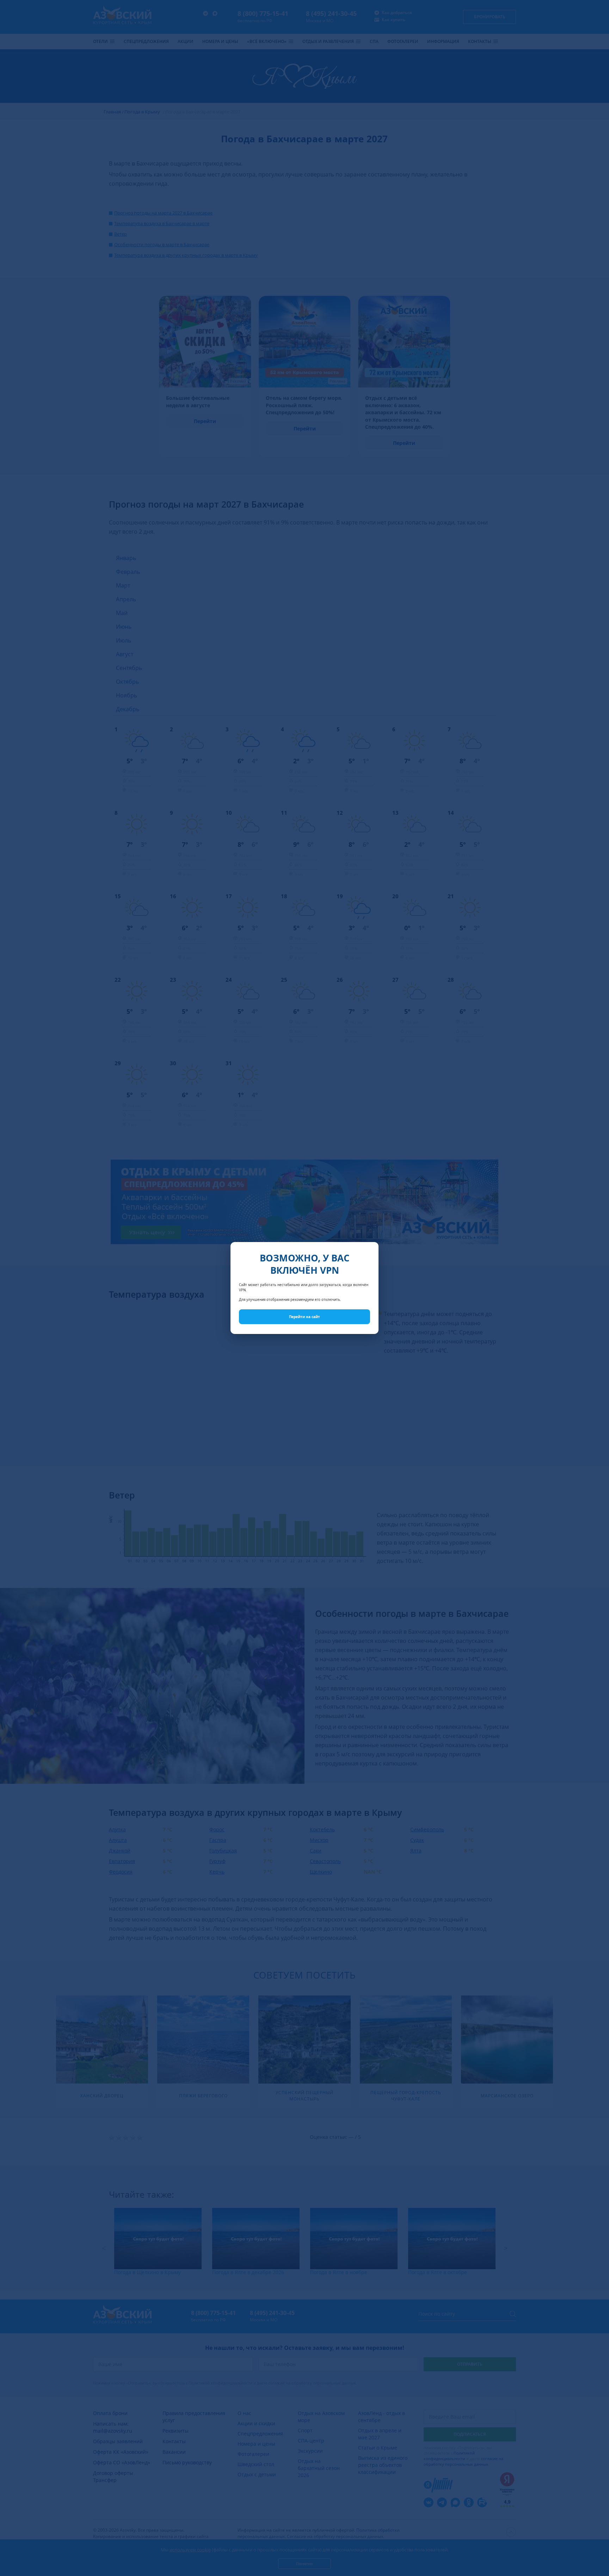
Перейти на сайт (304, 1317)
